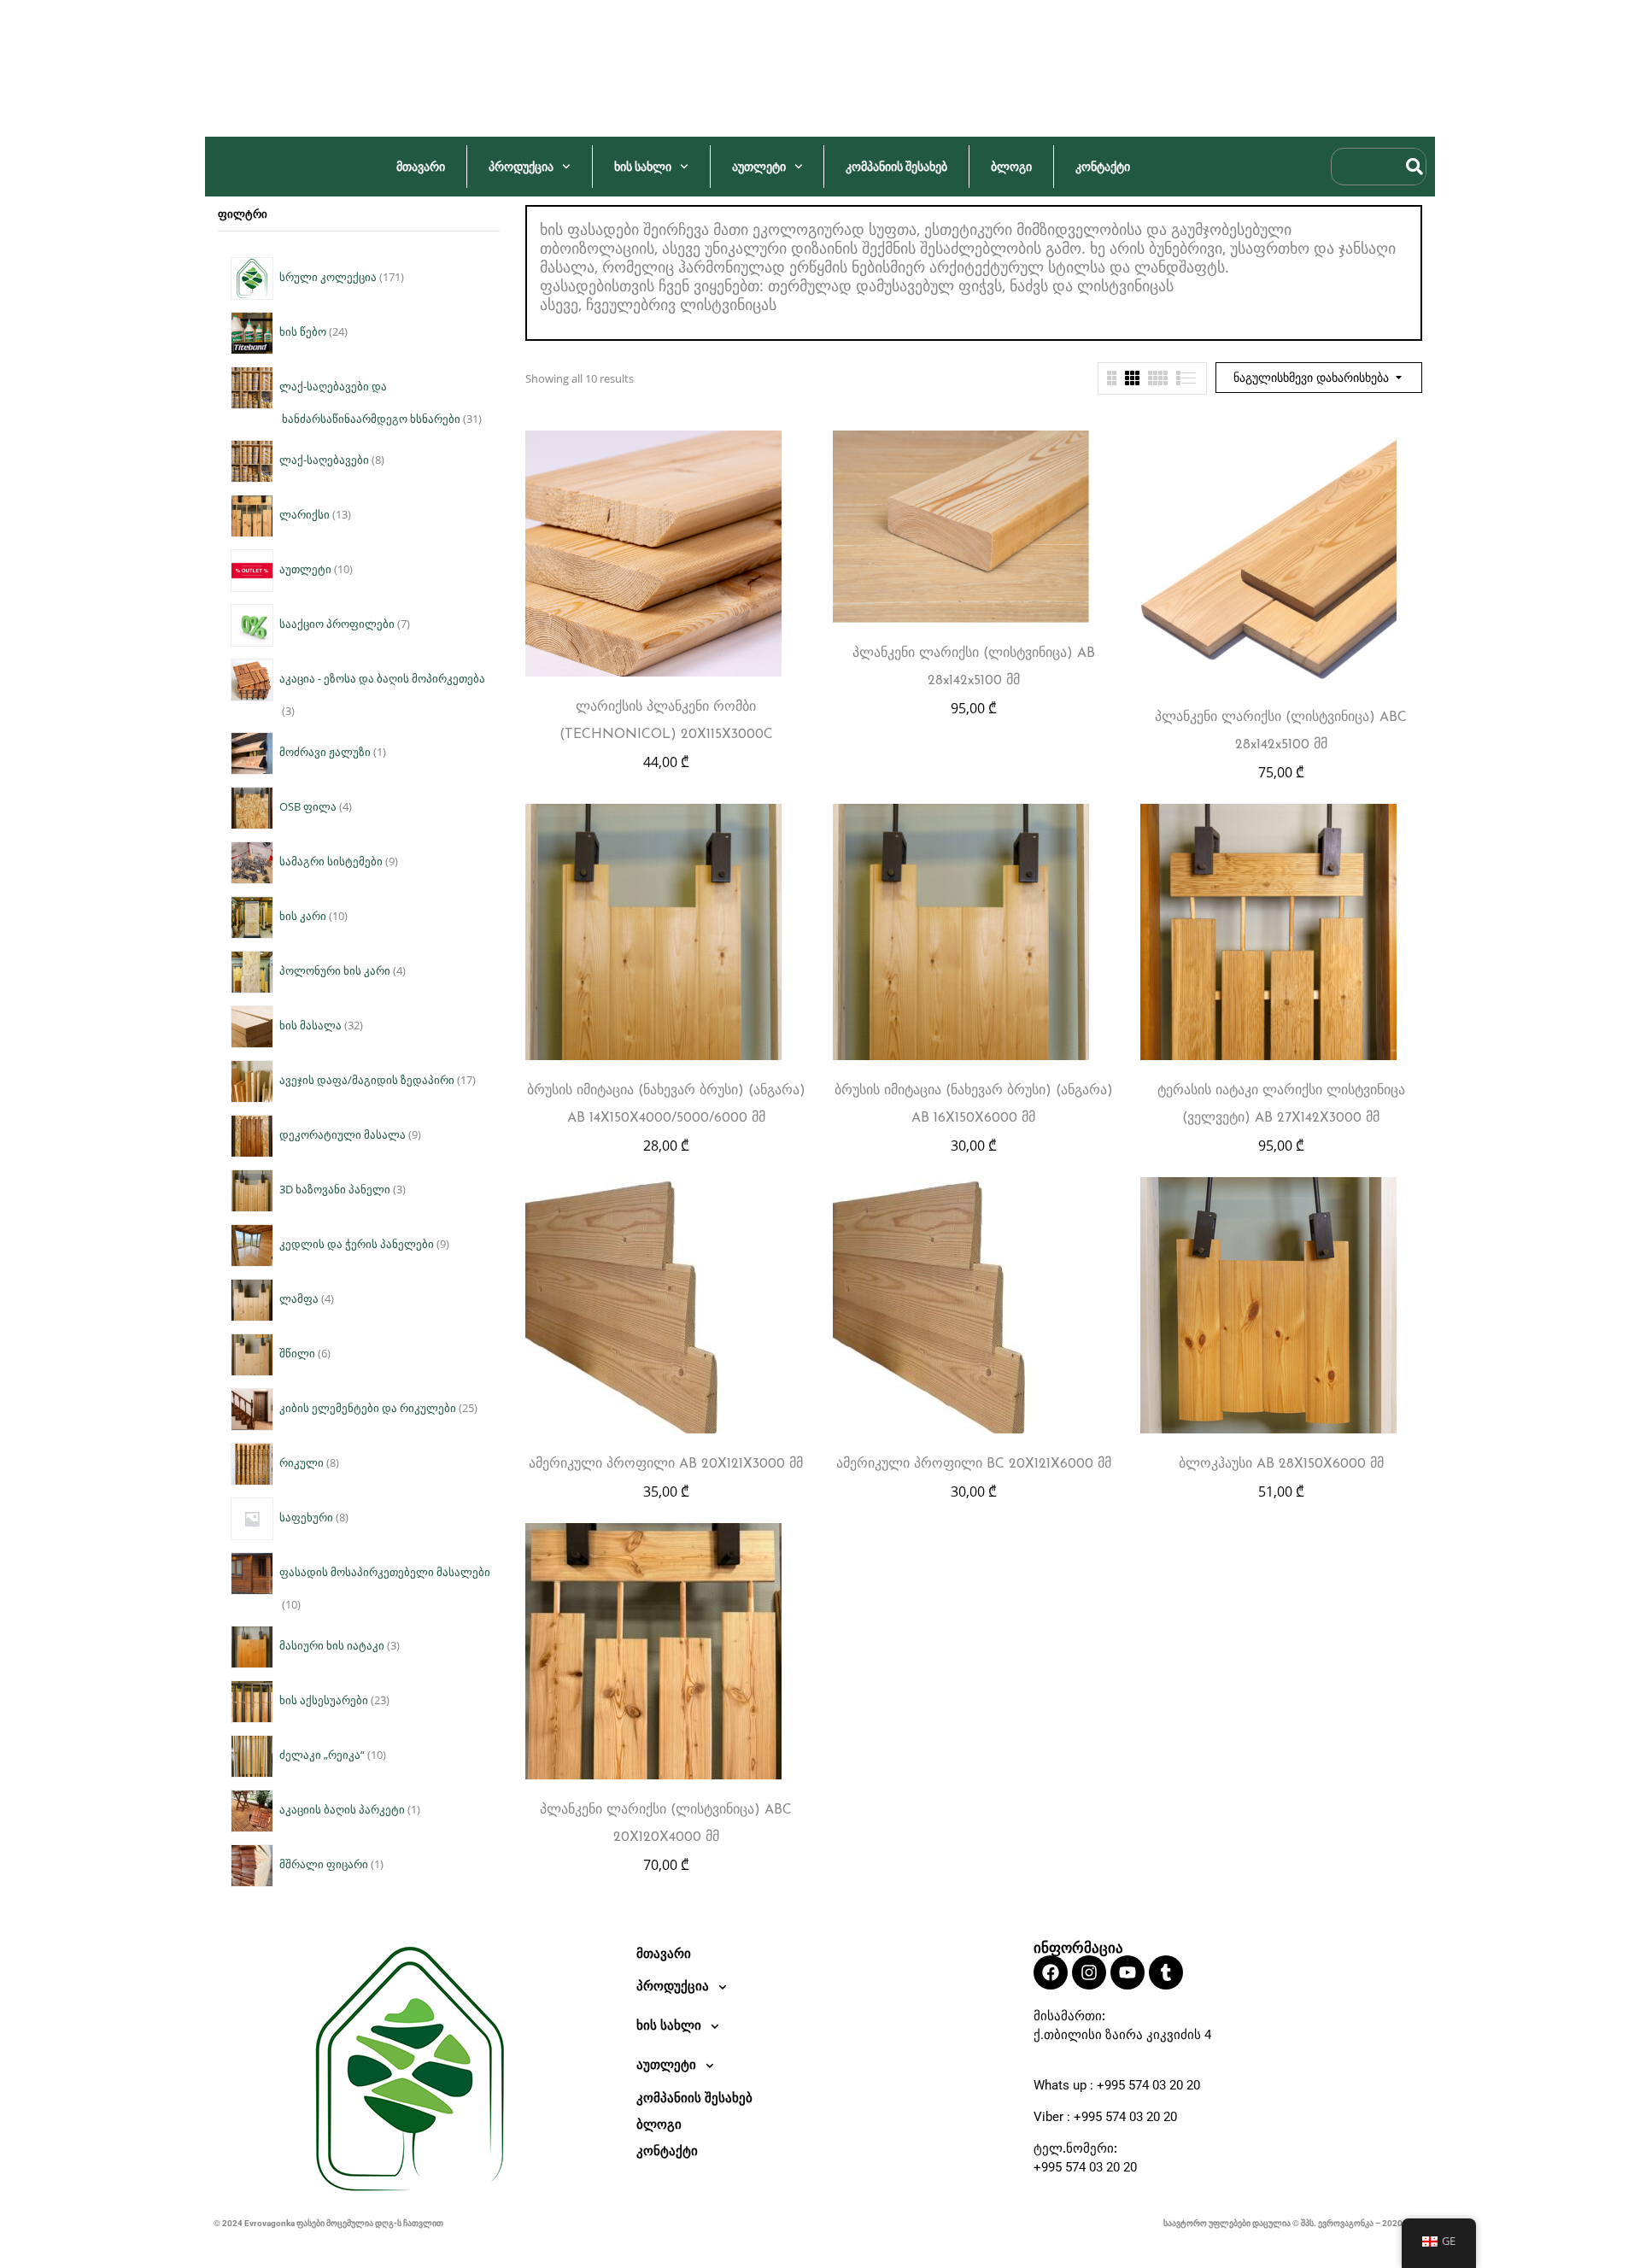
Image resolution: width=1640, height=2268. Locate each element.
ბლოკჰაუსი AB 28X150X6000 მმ (1281, 1464)
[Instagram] (1089, 1972)
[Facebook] (1051, 1972)
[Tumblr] (1166, 1972)
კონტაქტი (1103, 167)
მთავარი (421, 167)
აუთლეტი (759, 167)
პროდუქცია (521, 167)
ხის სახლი (643, 167)
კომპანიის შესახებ (896, 167)
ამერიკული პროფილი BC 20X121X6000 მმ (974, 1464)
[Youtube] (1127, 1972)
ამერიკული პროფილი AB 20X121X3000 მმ (666, 1464)
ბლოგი (1011, 167)
